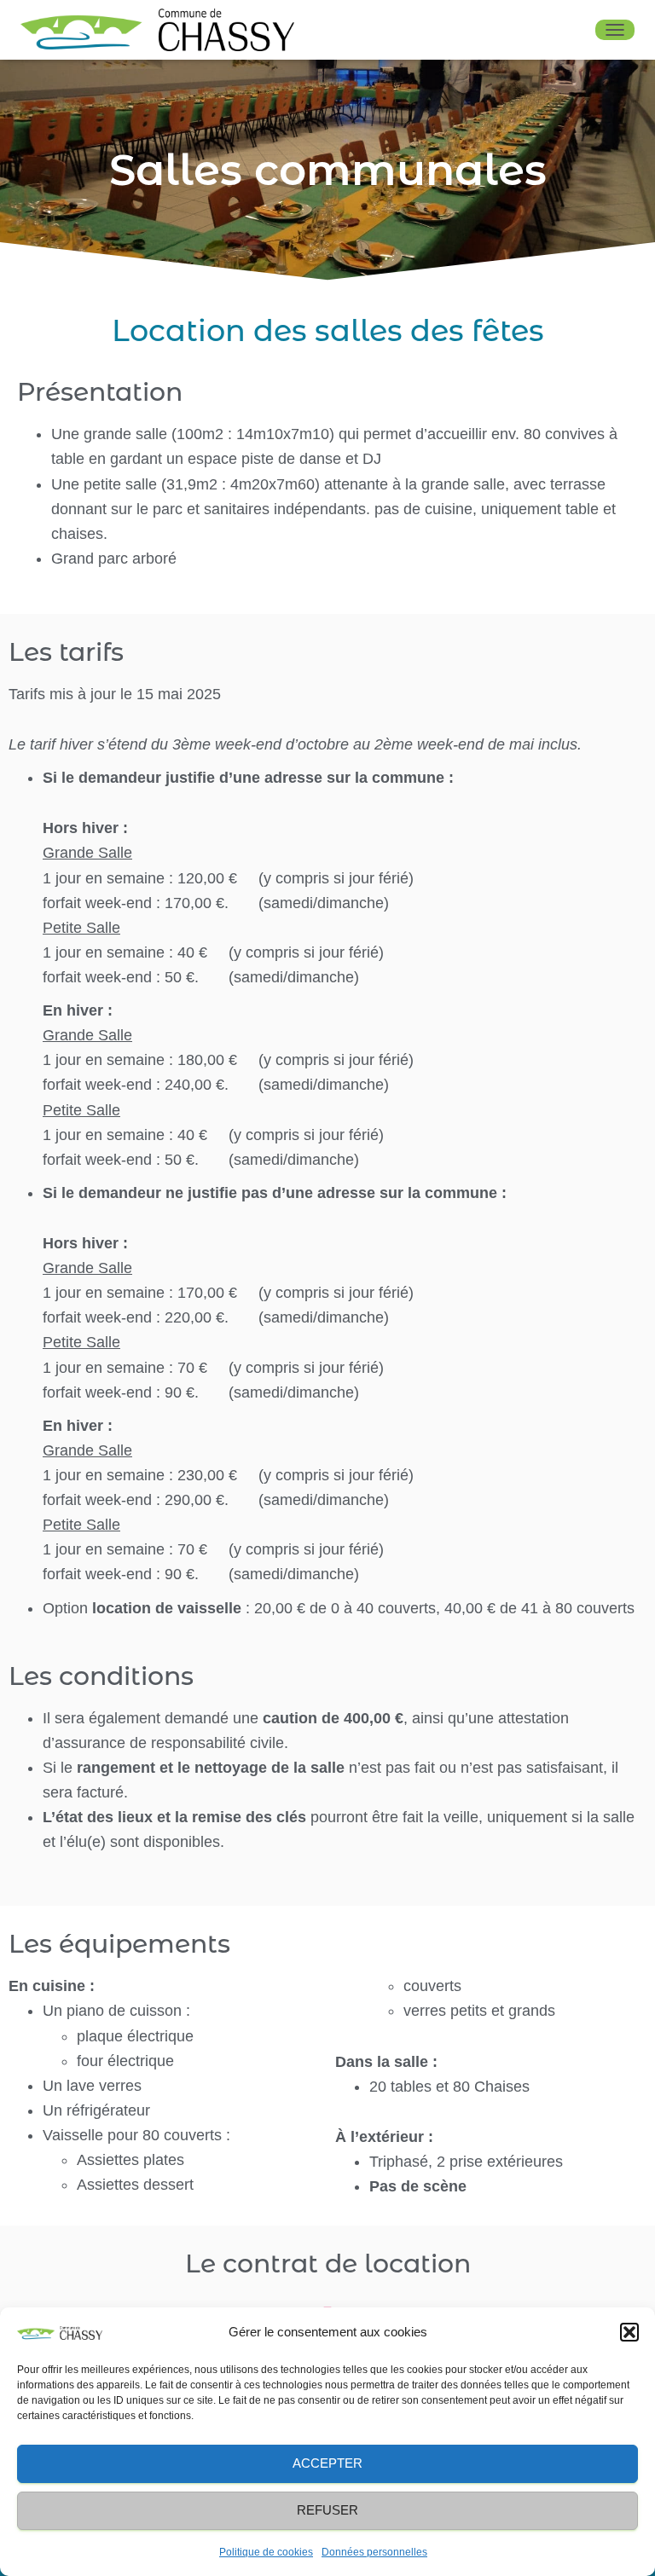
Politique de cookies (266, 2552)
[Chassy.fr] (164, 30)
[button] (629, 2332)
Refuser (327, 2510)
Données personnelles (374, 2552)
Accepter (327, 2463)
